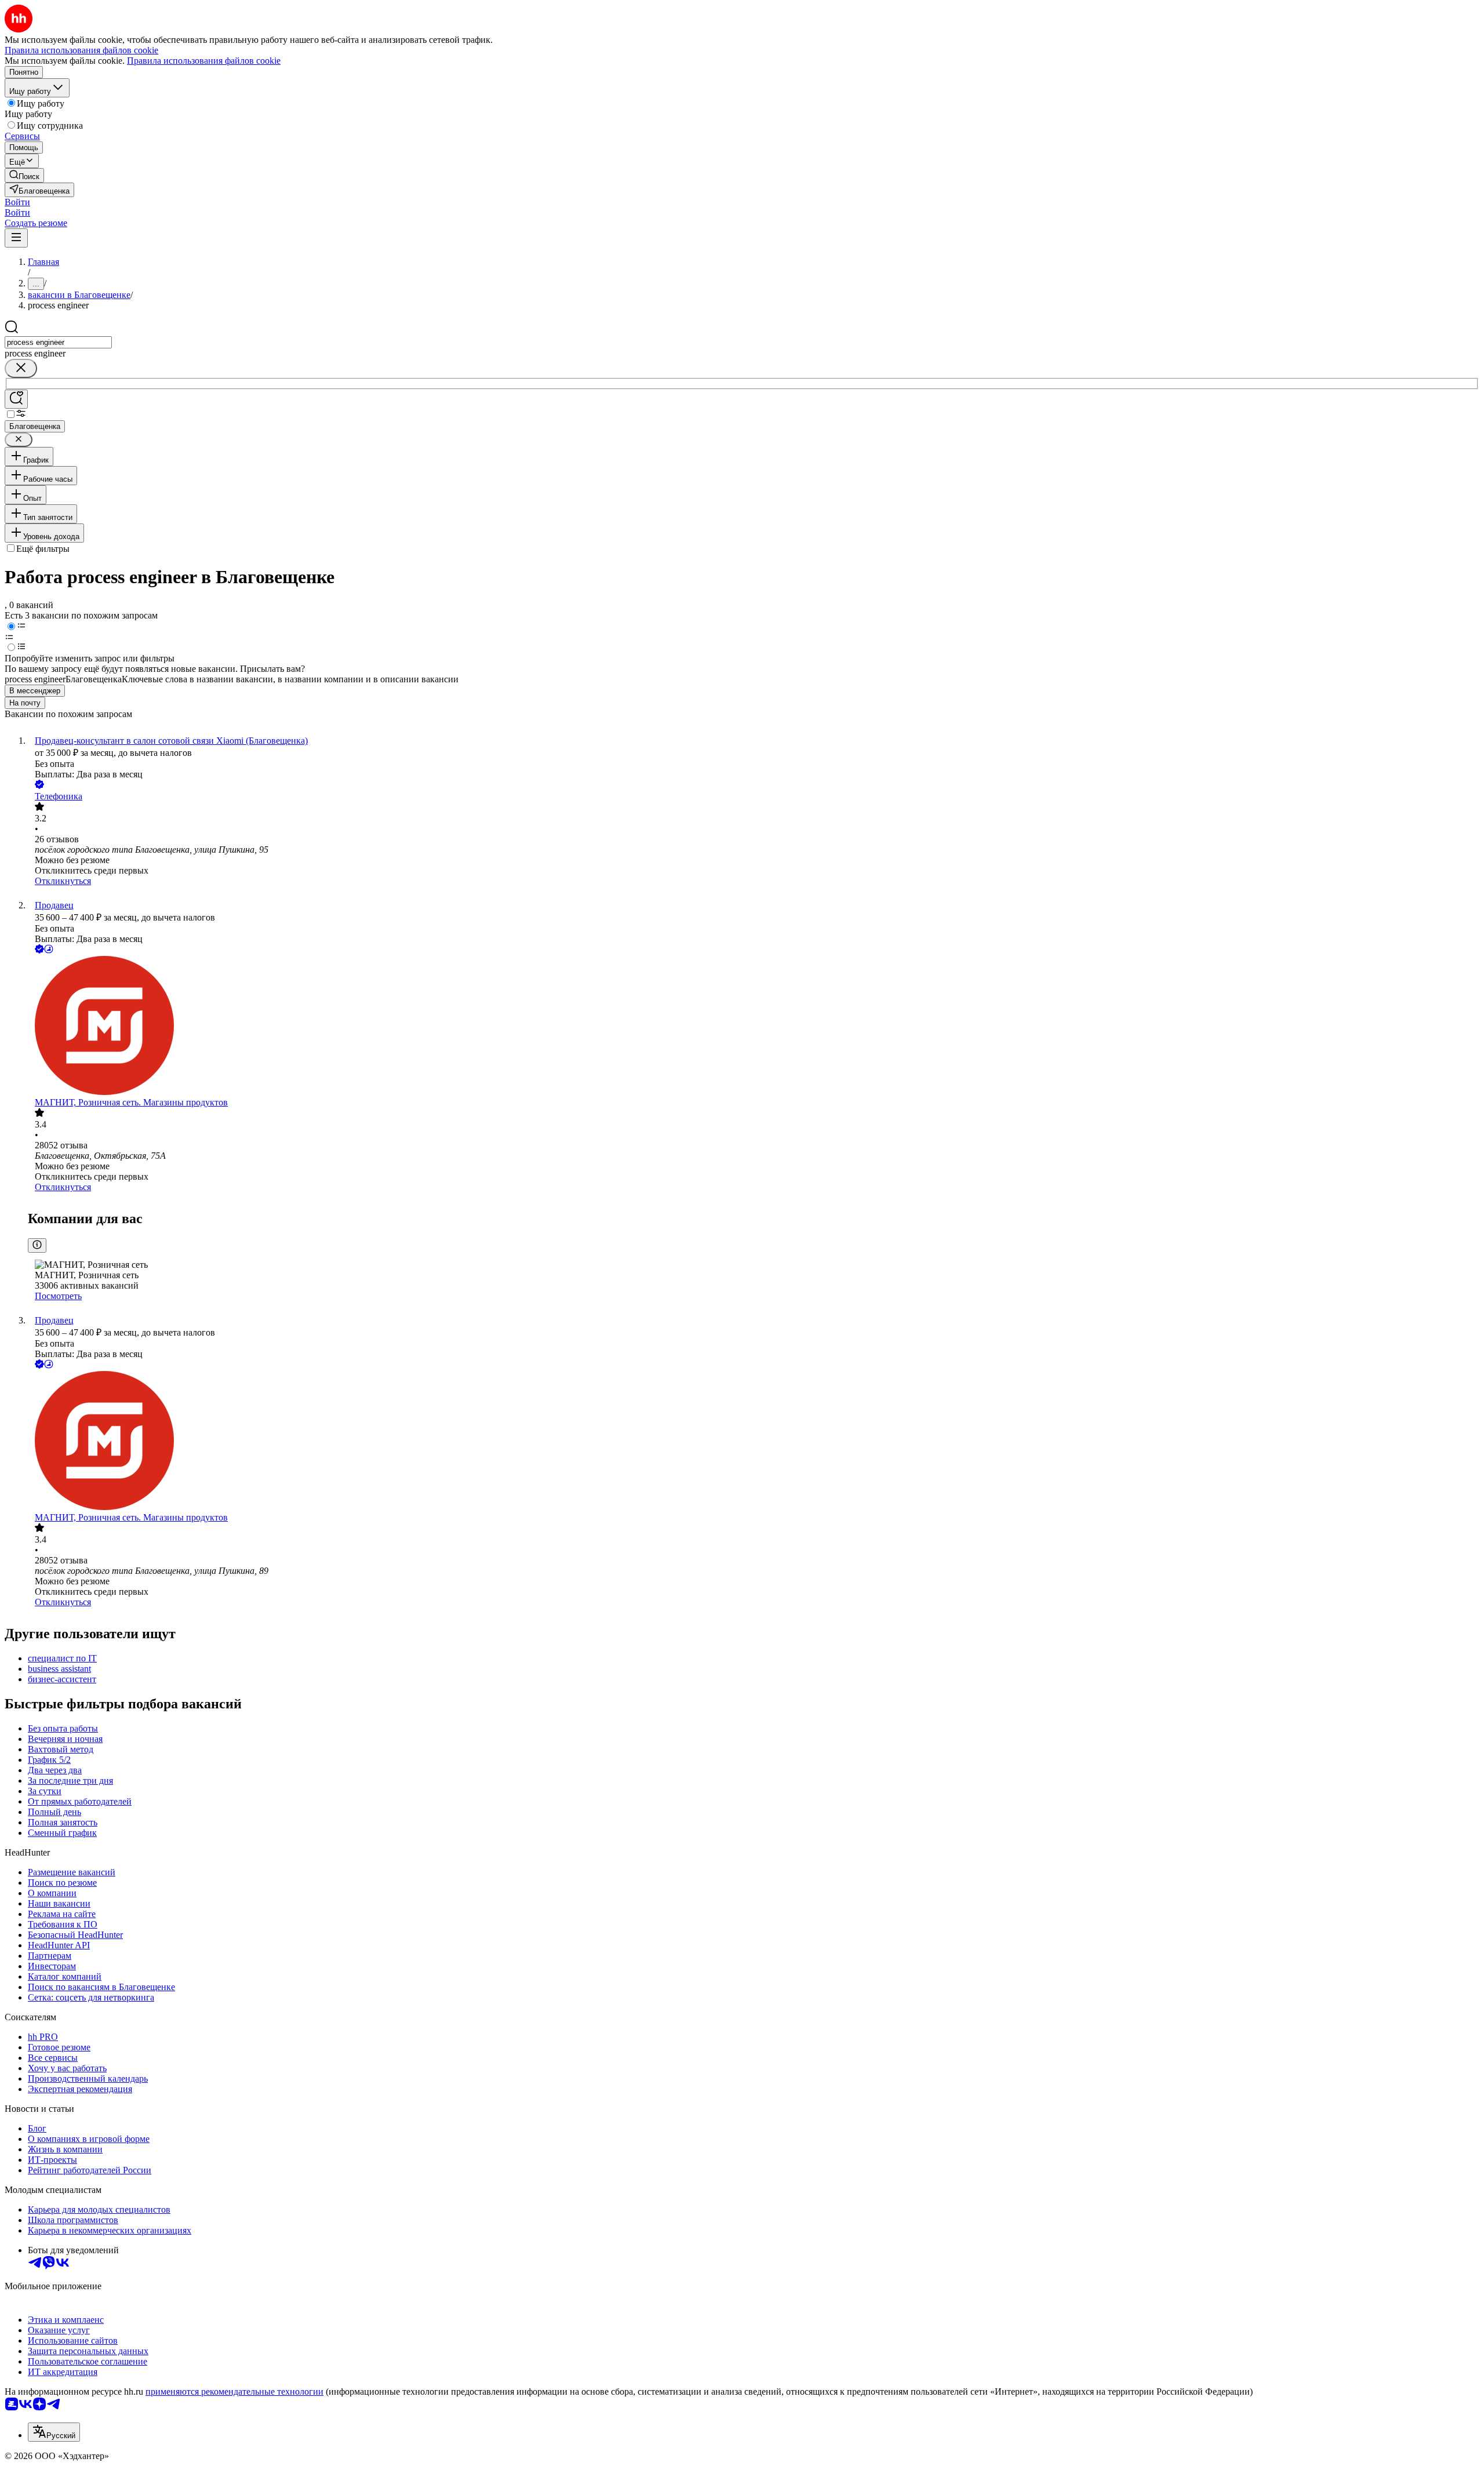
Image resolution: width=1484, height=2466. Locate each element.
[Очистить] (21, 368)
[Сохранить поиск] (16, 399)
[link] (24, 175)
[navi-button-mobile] (16, 238)
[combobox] (58, 342)
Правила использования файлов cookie (204, 61)
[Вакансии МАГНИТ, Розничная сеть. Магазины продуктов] (754, 1027)
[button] (17, 202)
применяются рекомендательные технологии (234, 2392)
